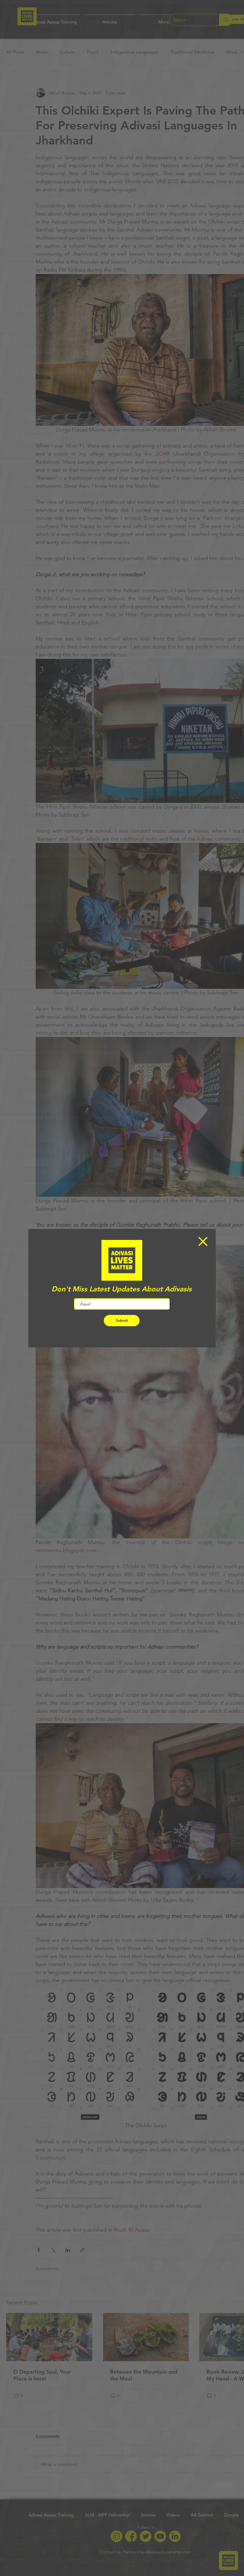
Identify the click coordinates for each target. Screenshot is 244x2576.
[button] (203, 1241)
